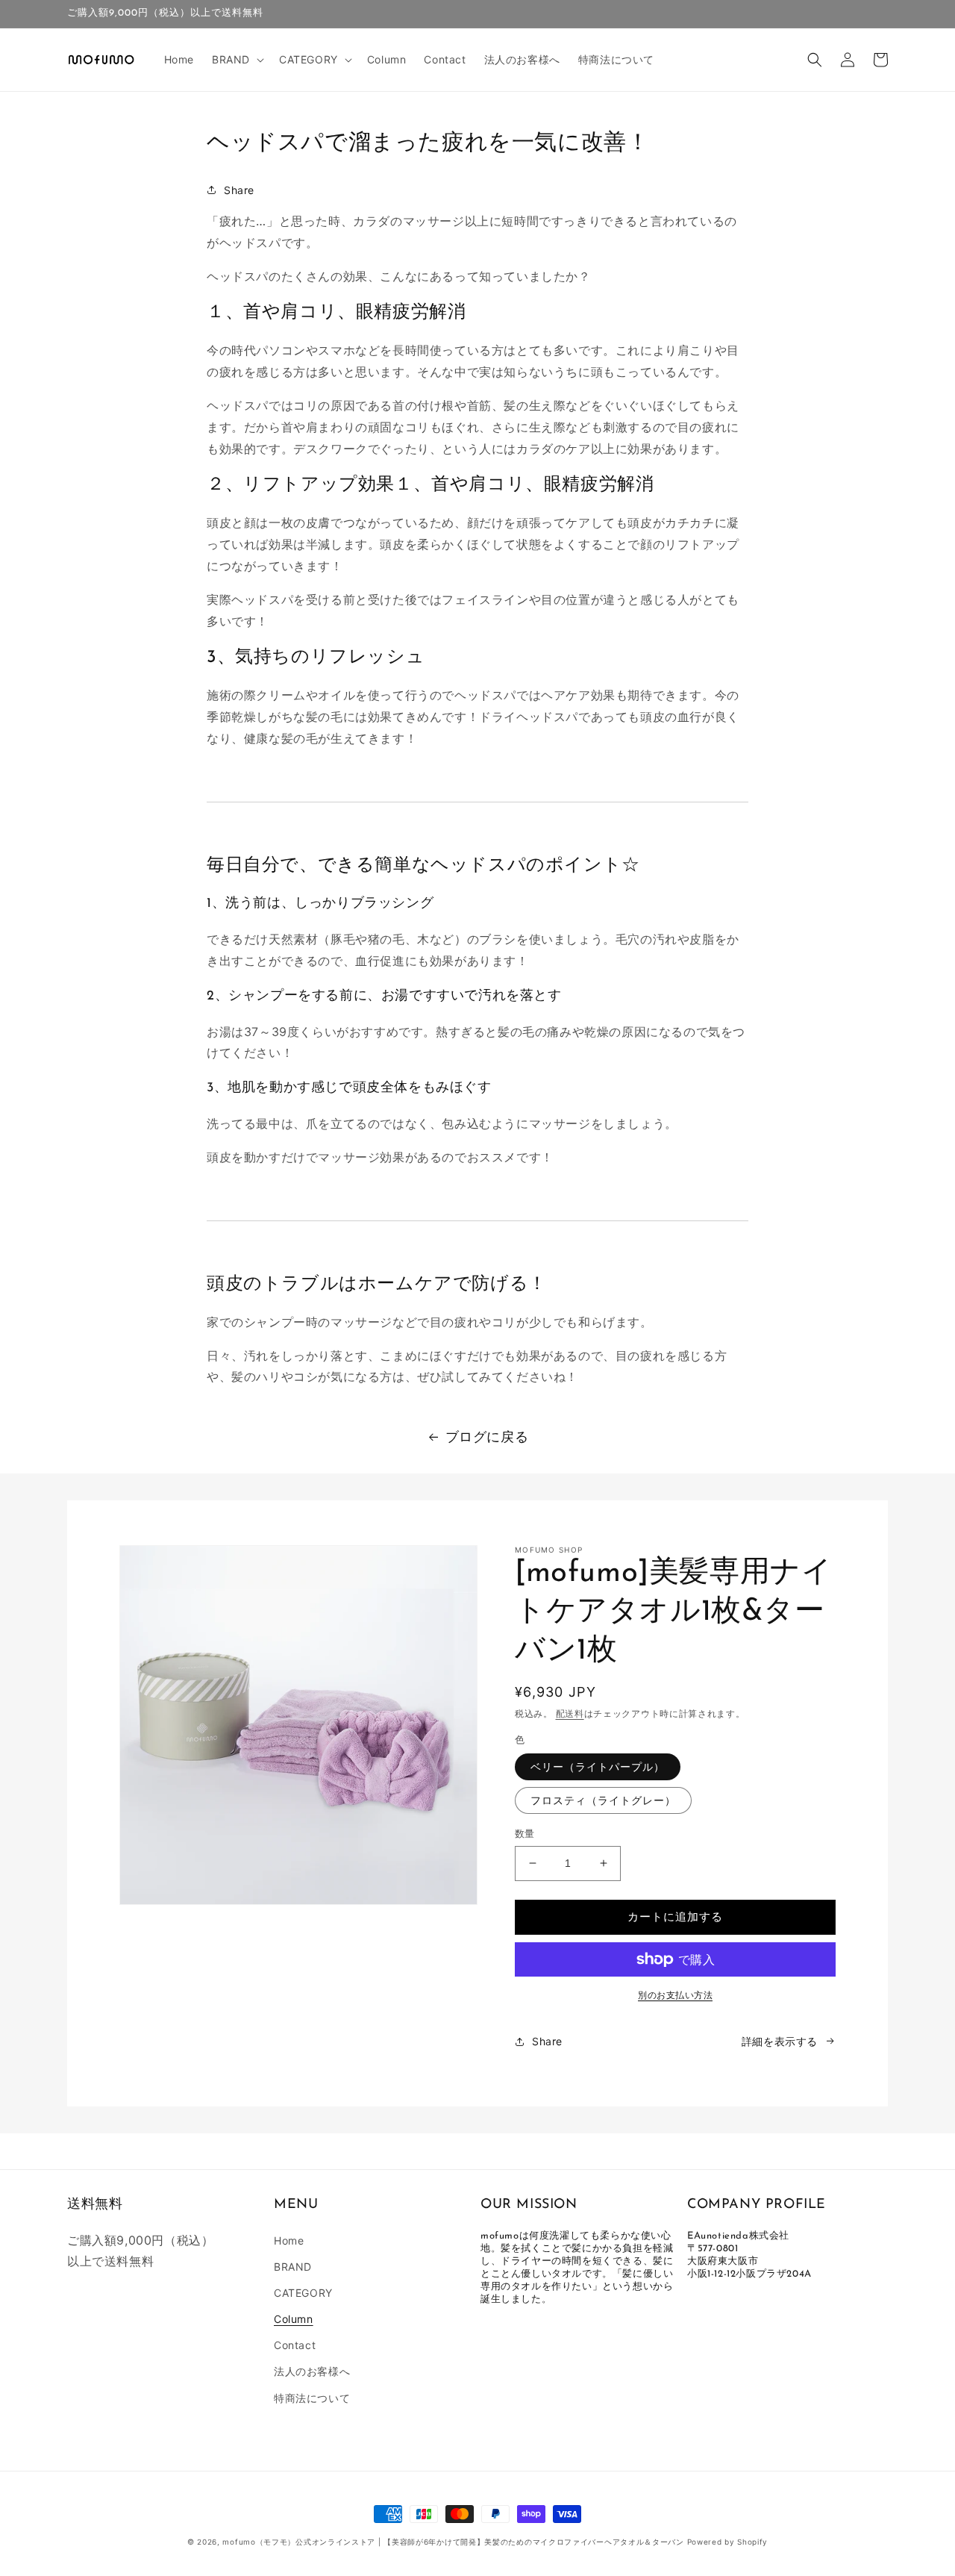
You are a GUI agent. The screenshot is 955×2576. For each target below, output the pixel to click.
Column (294, 2319)
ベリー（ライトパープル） (598, 1766)
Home (289, 2240)
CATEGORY (303, 2293)
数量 (525, 1833)
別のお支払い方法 (675, 1995)
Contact (295, 2345)
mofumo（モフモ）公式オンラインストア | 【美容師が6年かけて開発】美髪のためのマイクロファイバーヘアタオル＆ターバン (453, 2542)
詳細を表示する (780, 2041)
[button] (237, 60)
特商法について (312, 2398)
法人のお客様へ (312, 2371)
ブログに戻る (487, 1437)
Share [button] (239, 190)
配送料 (570, 1713)
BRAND (293, 2267)
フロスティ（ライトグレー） (603, 1800)
